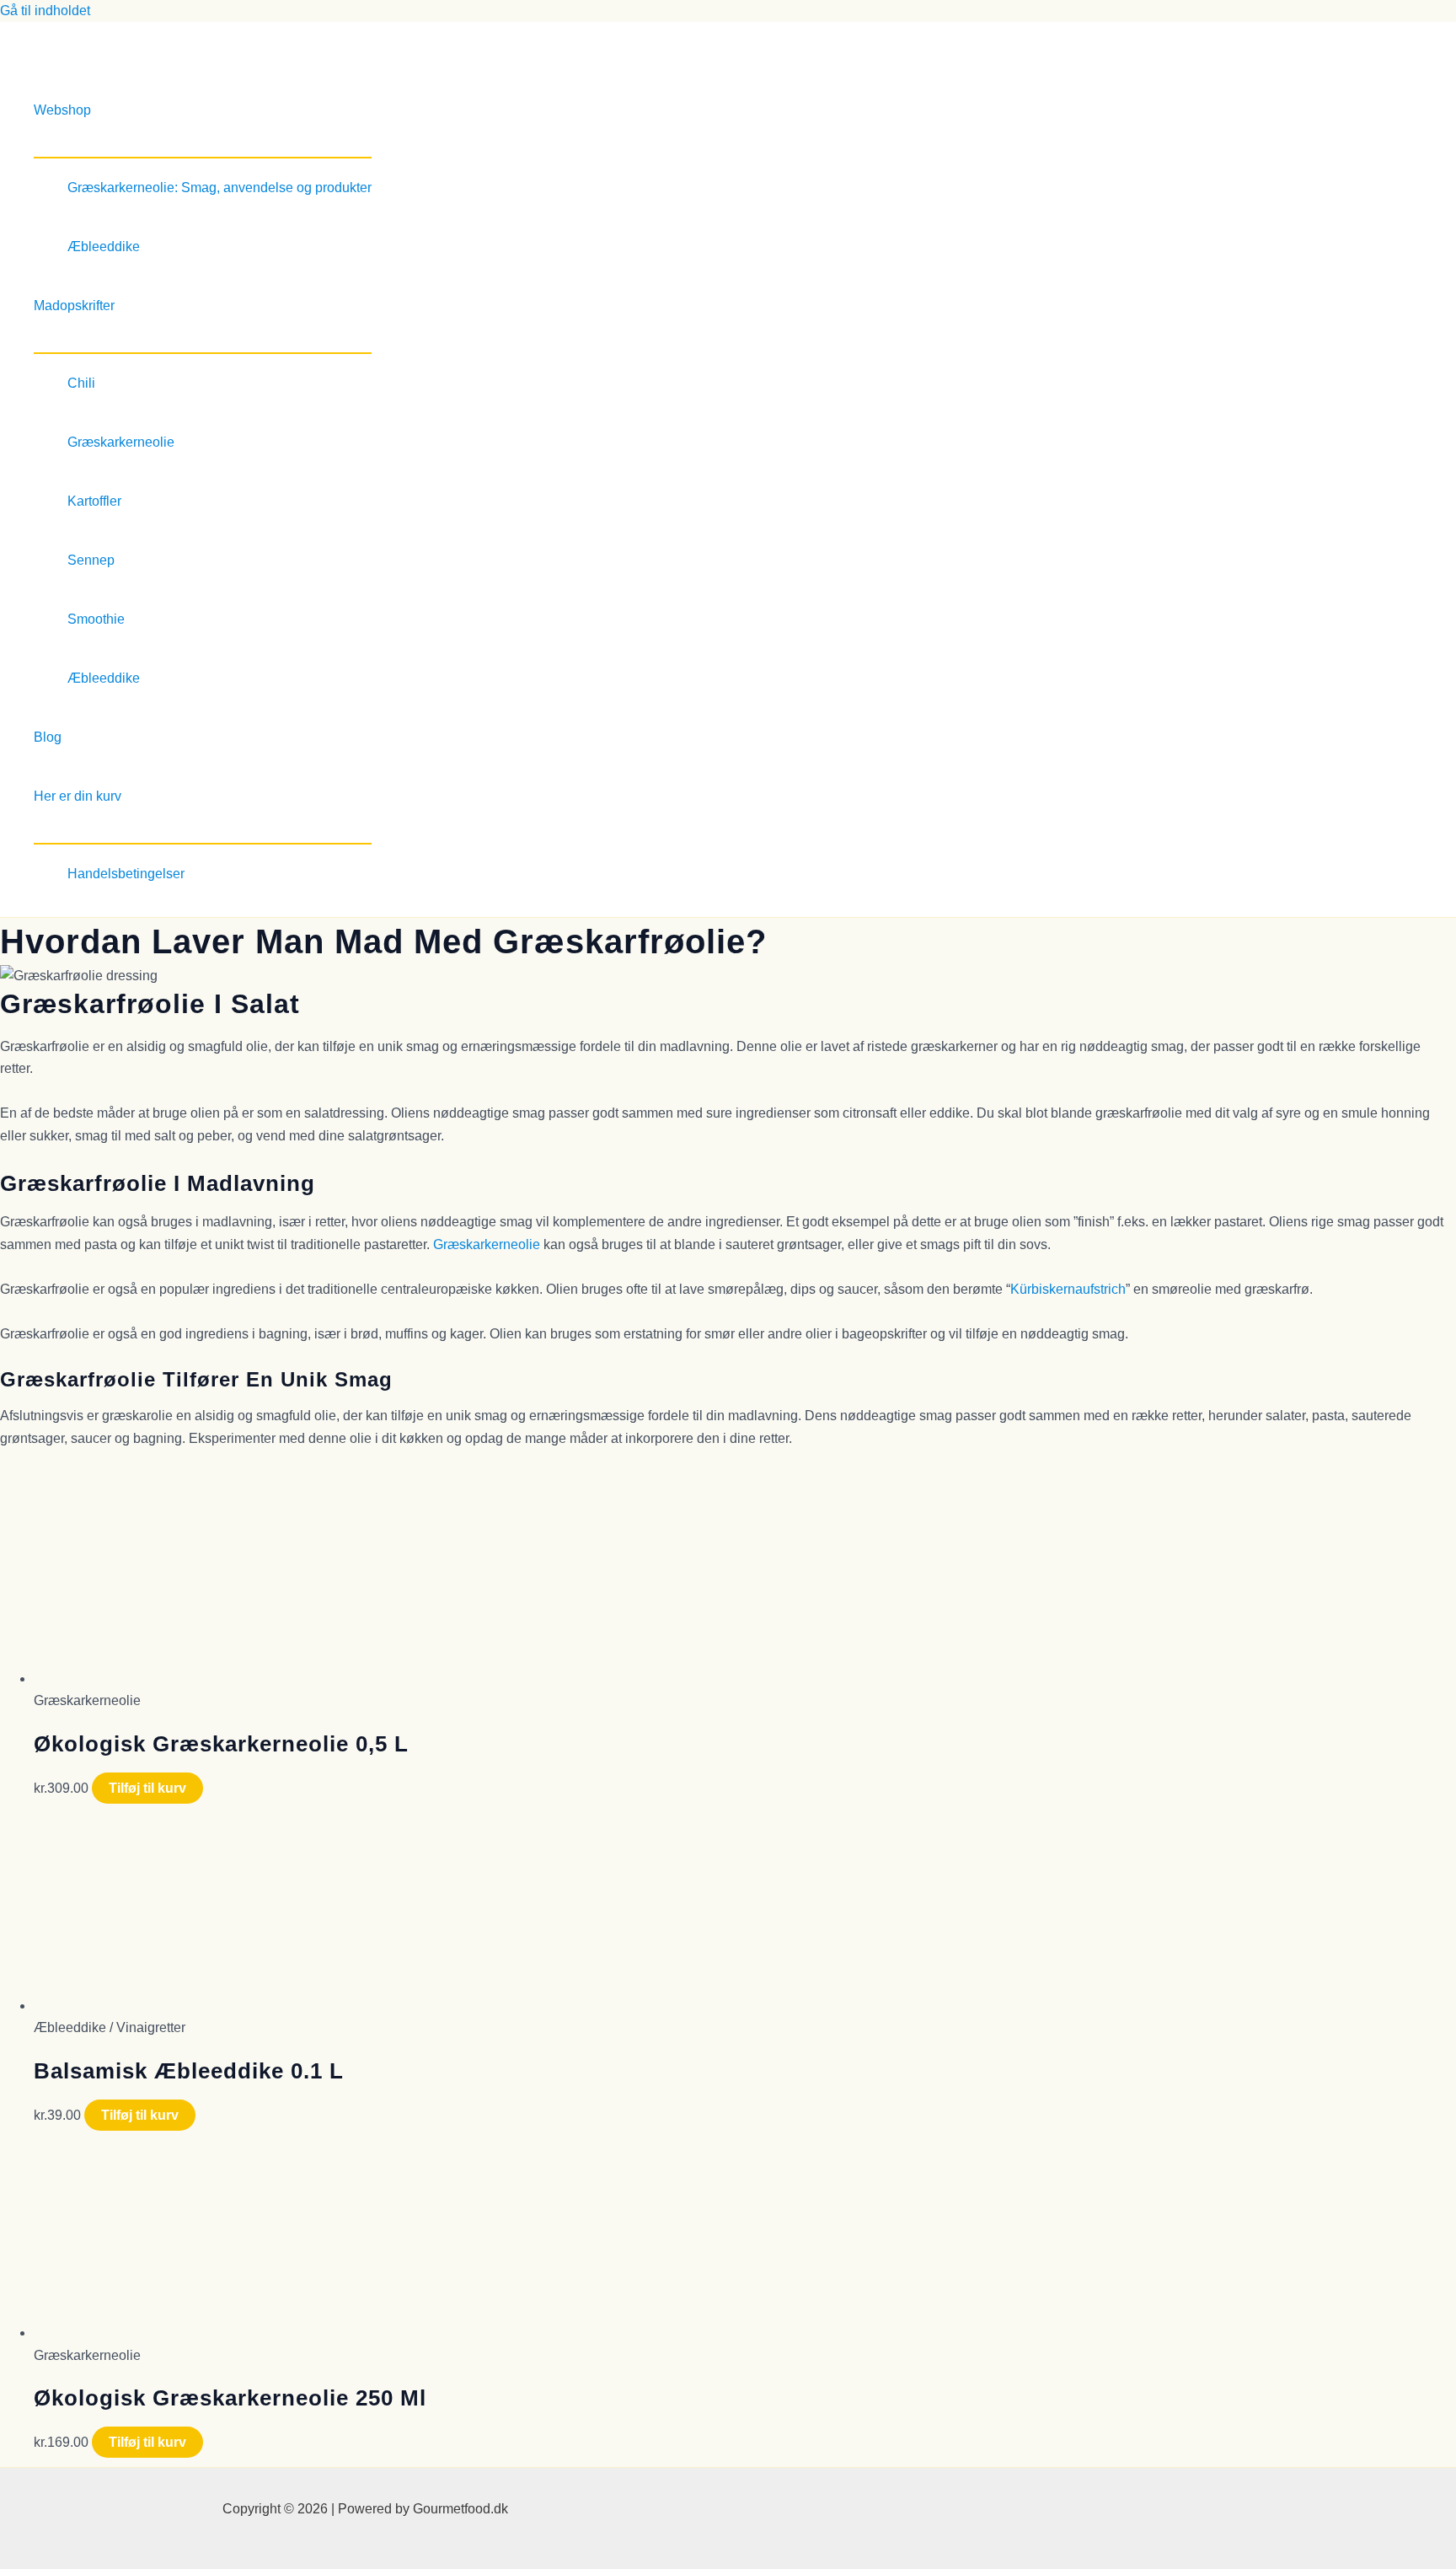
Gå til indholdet (45, 11)
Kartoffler (94, 501)
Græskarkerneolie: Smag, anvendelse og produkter (219, 188)
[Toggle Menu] (203, 148)
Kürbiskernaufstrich (1068, 1289)
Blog (48, 737)
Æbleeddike (104, 247)
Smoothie (96, 619)
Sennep (91, 560)
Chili (81, 383)
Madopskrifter (74, 306)
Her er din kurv (78, 796)
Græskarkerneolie (121, 442)
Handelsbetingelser (126, 874)
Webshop (62, 110)
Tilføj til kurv (147, 1788)
